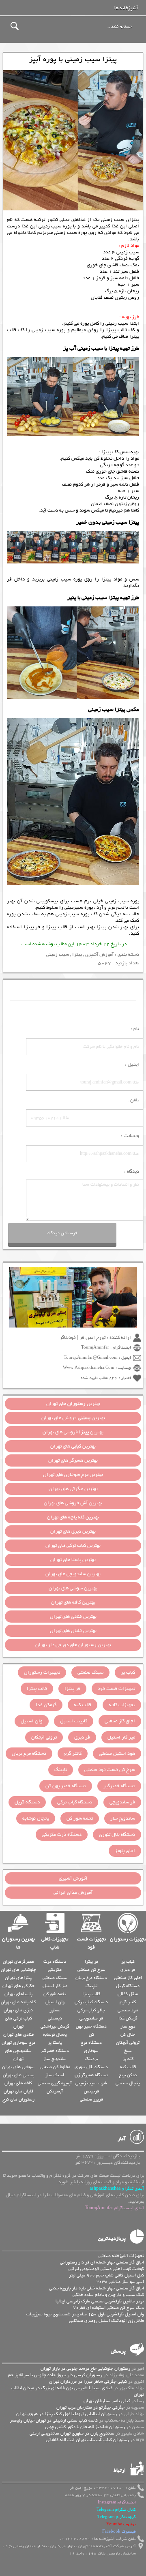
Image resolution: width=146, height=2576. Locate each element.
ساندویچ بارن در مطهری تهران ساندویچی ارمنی (72, 2433)
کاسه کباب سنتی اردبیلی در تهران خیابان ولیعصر (54, 2420)
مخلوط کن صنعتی (55, 2067)
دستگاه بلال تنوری (117, 1835)
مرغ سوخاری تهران (18, 2043)
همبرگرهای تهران (18, 1961)
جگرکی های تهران (18, 1986)
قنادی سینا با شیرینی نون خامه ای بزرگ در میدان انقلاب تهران (78, 2391)
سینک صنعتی (90, 1672)
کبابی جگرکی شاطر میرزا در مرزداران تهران (88, 2381)
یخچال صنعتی (128, 2083)
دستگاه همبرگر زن (91, 2075)
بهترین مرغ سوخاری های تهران (73, 1475)
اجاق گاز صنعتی (120, 1721)
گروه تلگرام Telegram (117, 2517)
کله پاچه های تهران (18, 2002)
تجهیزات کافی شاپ (55, 1943)
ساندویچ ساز (123, 1818)
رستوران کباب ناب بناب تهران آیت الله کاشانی (87, 2440)
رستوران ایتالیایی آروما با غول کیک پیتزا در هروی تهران (67, 2414)
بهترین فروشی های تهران (73, 1418)
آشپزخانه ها (126, 8)
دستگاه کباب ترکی (75, 1802)
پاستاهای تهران (18, 1994)
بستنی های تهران (18, 2075)
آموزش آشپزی (99, 955)
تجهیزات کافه (122, 1705)
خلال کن (128, 2034)
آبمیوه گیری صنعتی (55, 2083)
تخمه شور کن (80, 1818)
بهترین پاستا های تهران (73, 1560)
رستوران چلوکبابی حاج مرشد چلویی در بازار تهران (85, 2368)
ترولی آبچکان (44, 1737)
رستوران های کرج (18, 2099)
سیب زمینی (58, 955)
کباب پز (128, 1672)
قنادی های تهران (18, 2034)
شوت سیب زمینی (91, 2083)
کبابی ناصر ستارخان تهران (107, 2401)
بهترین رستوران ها (18, 1943)
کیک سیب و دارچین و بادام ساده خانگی (108, 2295)
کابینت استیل (74, 1721)
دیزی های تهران (18, 2010)
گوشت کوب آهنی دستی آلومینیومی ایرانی (106, 2269)
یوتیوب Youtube (121, 2524)
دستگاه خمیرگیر (119, 1786)
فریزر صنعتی (91, 2099)
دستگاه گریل (27, 1802)
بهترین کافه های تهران (73, 1602)
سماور (55, 2010)
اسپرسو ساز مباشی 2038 (120, 2282)
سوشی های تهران (18, 2067)
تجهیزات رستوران (42, 1672)
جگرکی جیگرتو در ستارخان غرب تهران (90, 2407)
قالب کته (83, 1705)
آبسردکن (55, 2091)
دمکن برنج (128, 2075)
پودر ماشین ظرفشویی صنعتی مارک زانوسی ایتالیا (100, 2301)
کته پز (128, 2059)
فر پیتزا (32, 927)
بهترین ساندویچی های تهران (73, 1574)
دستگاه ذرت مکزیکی (62, 1835)
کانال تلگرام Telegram (116, 2510)
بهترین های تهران (73, 1404)
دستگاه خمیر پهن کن (66, 1786)
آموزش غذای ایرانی (73, 1893)
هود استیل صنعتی (117, 1754)
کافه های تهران (18, 2083)
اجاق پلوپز (125, 1851)
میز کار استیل (121, 1737)
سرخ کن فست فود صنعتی (110, 1770)
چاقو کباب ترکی (91, 2010)
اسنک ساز (55, 2075)
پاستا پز (55, 2043)
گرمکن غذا (46, 1705)
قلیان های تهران (18, 2091)
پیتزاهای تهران (18, 1978)
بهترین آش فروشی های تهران (73, 1503)
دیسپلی (55, 2018)
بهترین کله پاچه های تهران (73, 1517)
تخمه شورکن (55, 1994)
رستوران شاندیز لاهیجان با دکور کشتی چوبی (85, 2427)
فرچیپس (91, 2091)
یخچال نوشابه (36, 1818)
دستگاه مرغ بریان (29, 1754)
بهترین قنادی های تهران (73, 1617)
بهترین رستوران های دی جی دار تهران (73, 1645)
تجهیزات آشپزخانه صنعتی (121, 2256)
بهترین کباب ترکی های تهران (73, 1546)
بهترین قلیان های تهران (73, 1631)
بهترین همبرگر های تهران (73, 1460)
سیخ (128, 2051)
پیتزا (77, 955)
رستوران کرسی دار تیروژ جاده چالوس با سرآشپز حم (55, 2375)
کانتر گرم (73, 1754)
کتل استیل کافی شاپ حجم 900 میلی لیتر (106, 2275)
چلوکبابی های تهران (18, 1970)
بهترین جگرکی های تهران (73, 1489)
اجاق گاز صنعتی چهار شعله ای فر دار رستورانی (102, 2262)
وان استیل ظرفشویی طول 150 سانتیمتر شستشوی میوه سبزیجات (85, 2314)
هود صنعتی (128, 2010)
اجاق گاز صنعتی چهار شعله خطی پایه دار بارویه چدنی (97, 2288)
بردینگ (91, 2059)
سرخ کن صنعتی (91, 1970)
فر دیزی (82, 1737)
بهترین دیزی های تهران (73, 1531)
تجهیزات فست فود (116, 1689)
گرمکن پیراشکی (55, 2026)
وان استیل (32, 1721)
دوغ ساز (128, 2026)
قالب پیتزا (57, 927)
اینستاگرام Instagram (117, 2502)
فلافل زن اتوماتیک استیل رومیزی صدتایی (106, 2321)
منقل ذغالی (128, 1994)
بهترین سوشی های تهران (73, 1588)
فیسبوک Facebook (119, 2532)
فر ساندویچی (122, 1802)
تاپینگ (61, 1770)
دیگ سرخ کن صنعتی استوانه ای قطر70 (108, 2308)
